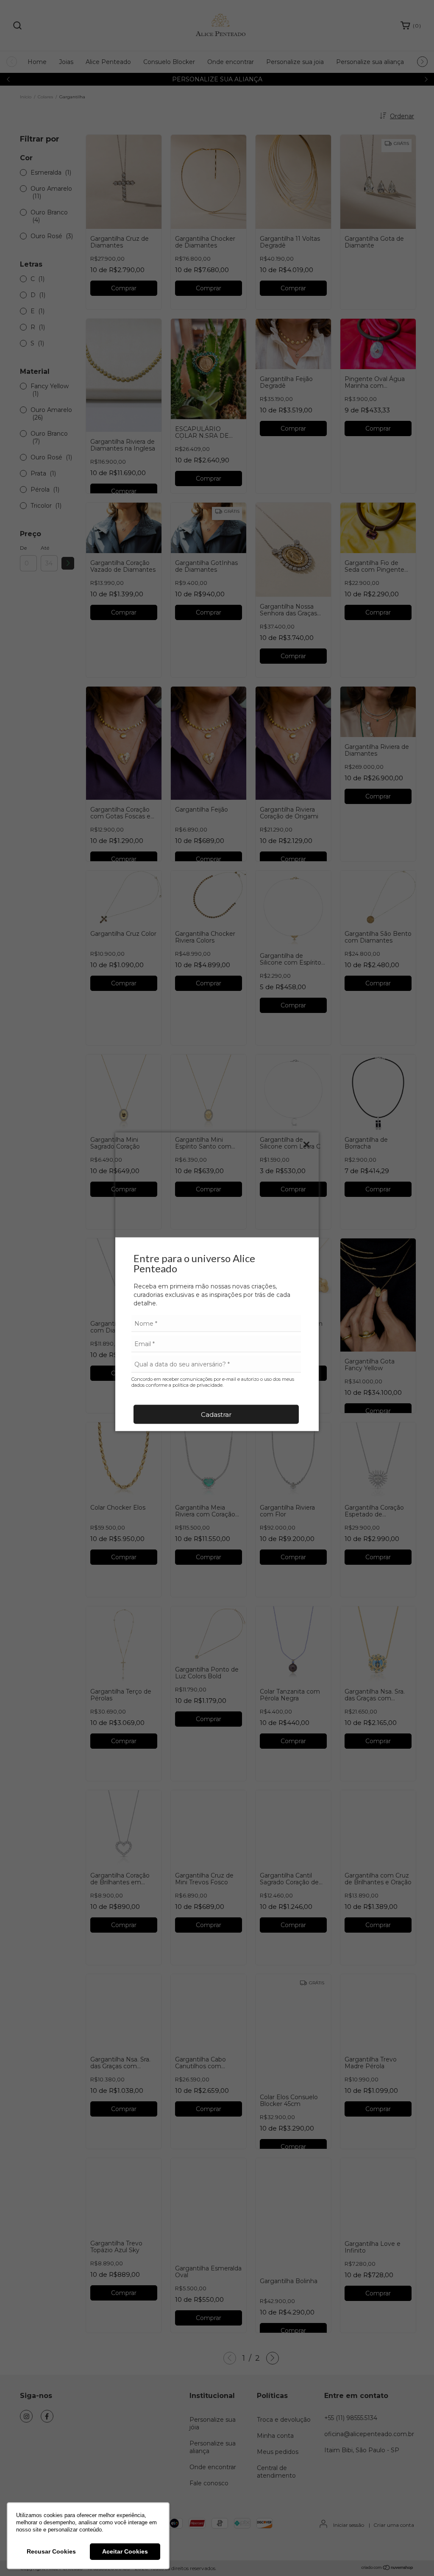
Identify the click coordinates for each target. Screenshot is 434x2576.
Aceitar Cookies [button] (125, 2551)
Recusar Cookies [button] (51, 2551)
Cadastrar (216, 1414)
